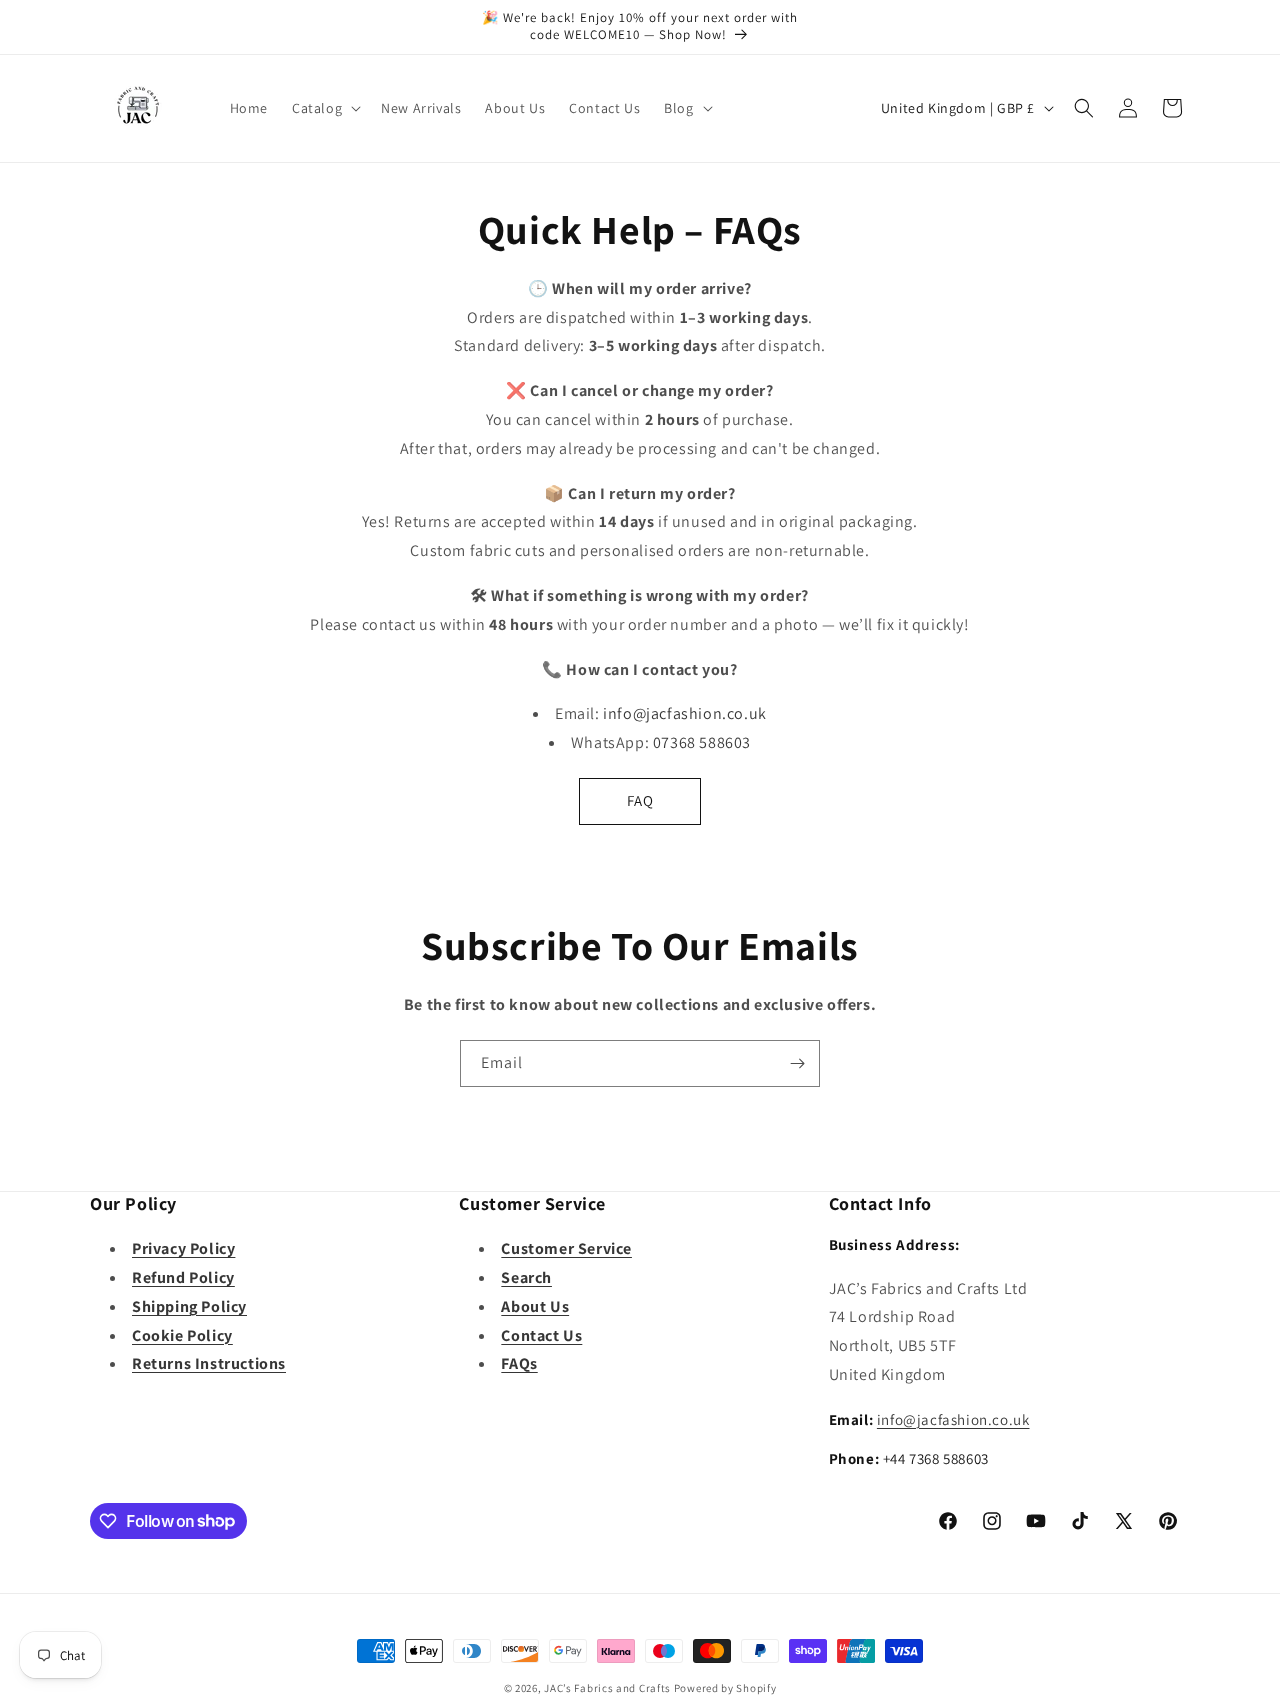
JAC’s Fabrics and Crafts (607, 1688)
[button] (324, 108)
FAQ (640, 800)
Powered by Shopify (725, 1688)
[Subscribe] (797, 1063)
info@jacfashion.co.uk (953, 1419)
